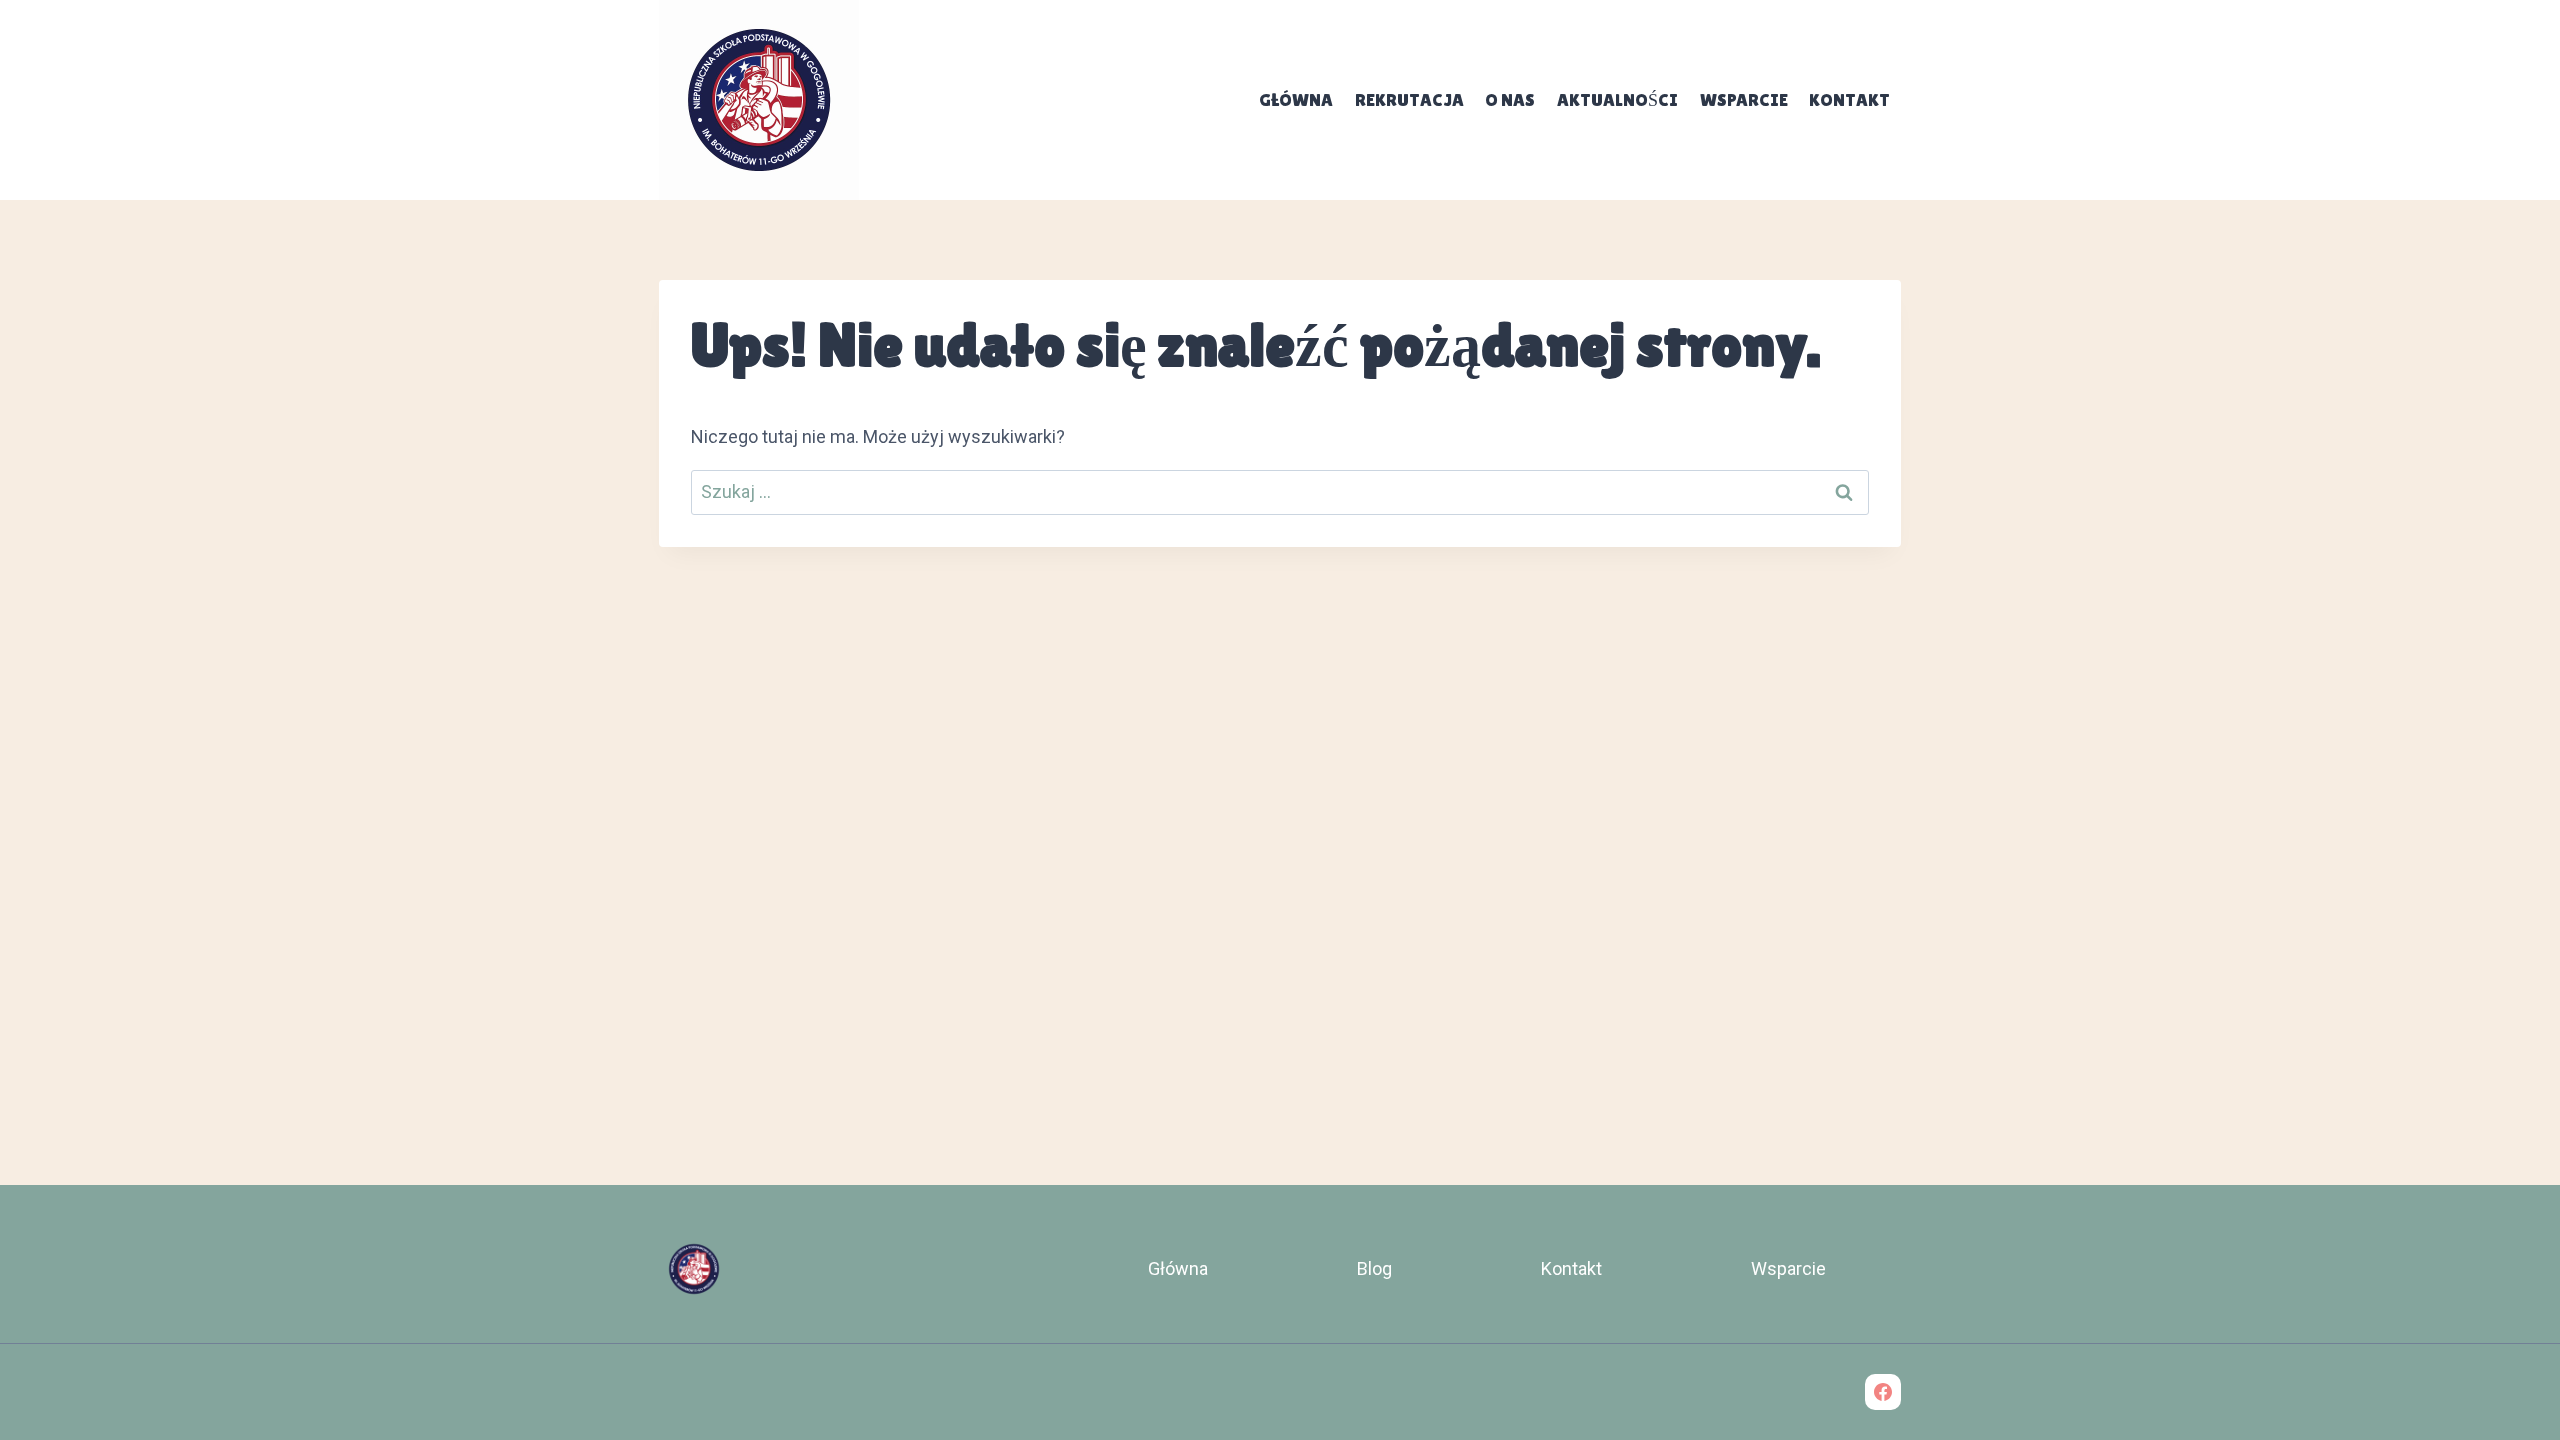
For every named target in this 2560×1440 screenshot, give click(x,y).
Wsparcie (1744, 99)
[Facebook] (1883, 1392)
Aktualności (1617, 99)
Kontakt (1849, 99)
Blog (1374, 1268)
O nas (1510, 99)
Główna (1296, 99)
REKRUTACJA (1409, 99)
